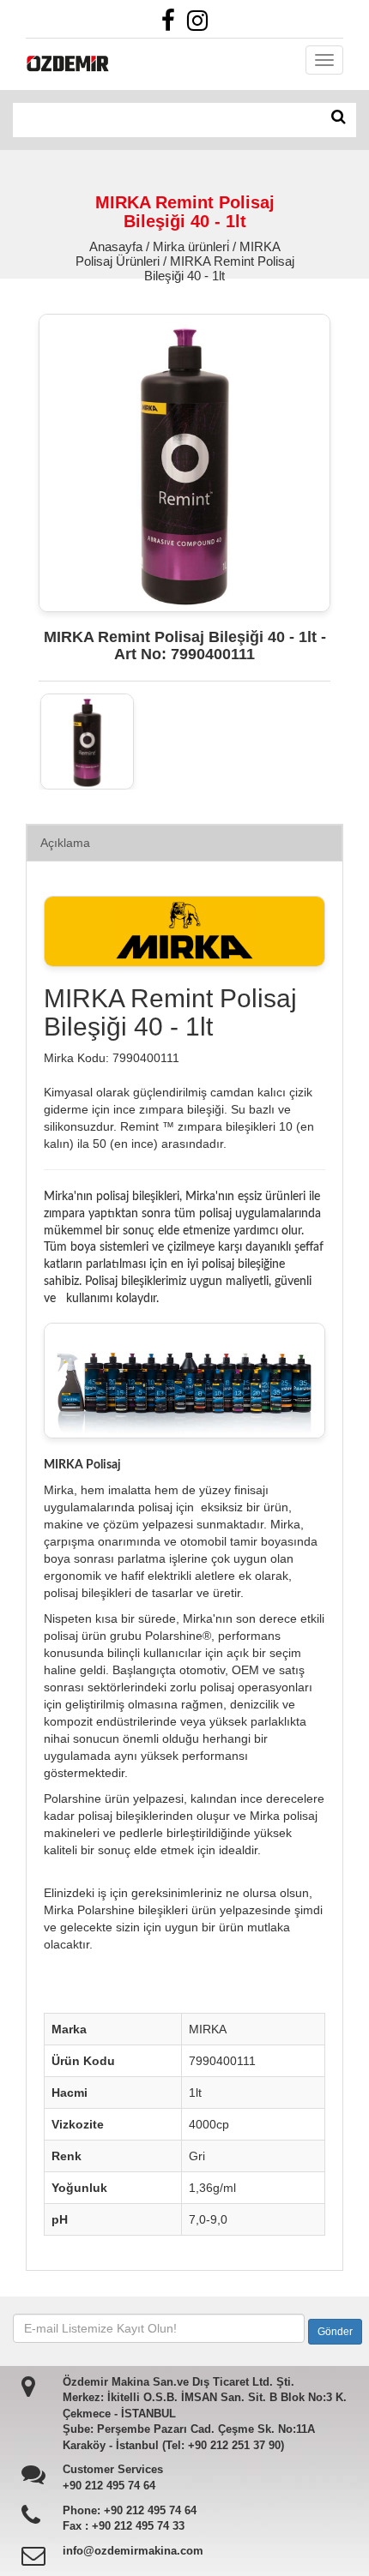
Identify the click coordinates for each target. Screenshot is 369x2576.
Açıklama (65, 843)
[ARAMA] (339, 117)
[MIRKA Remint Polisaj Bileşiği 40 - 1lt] (87, 742)
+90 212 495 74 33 (138, 2526)
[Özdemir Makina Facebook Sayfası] (172, 25)
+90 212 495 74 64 (109, 2486)
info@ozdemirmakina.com (133, 2551)
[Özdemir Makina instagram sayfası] (202, 25)
